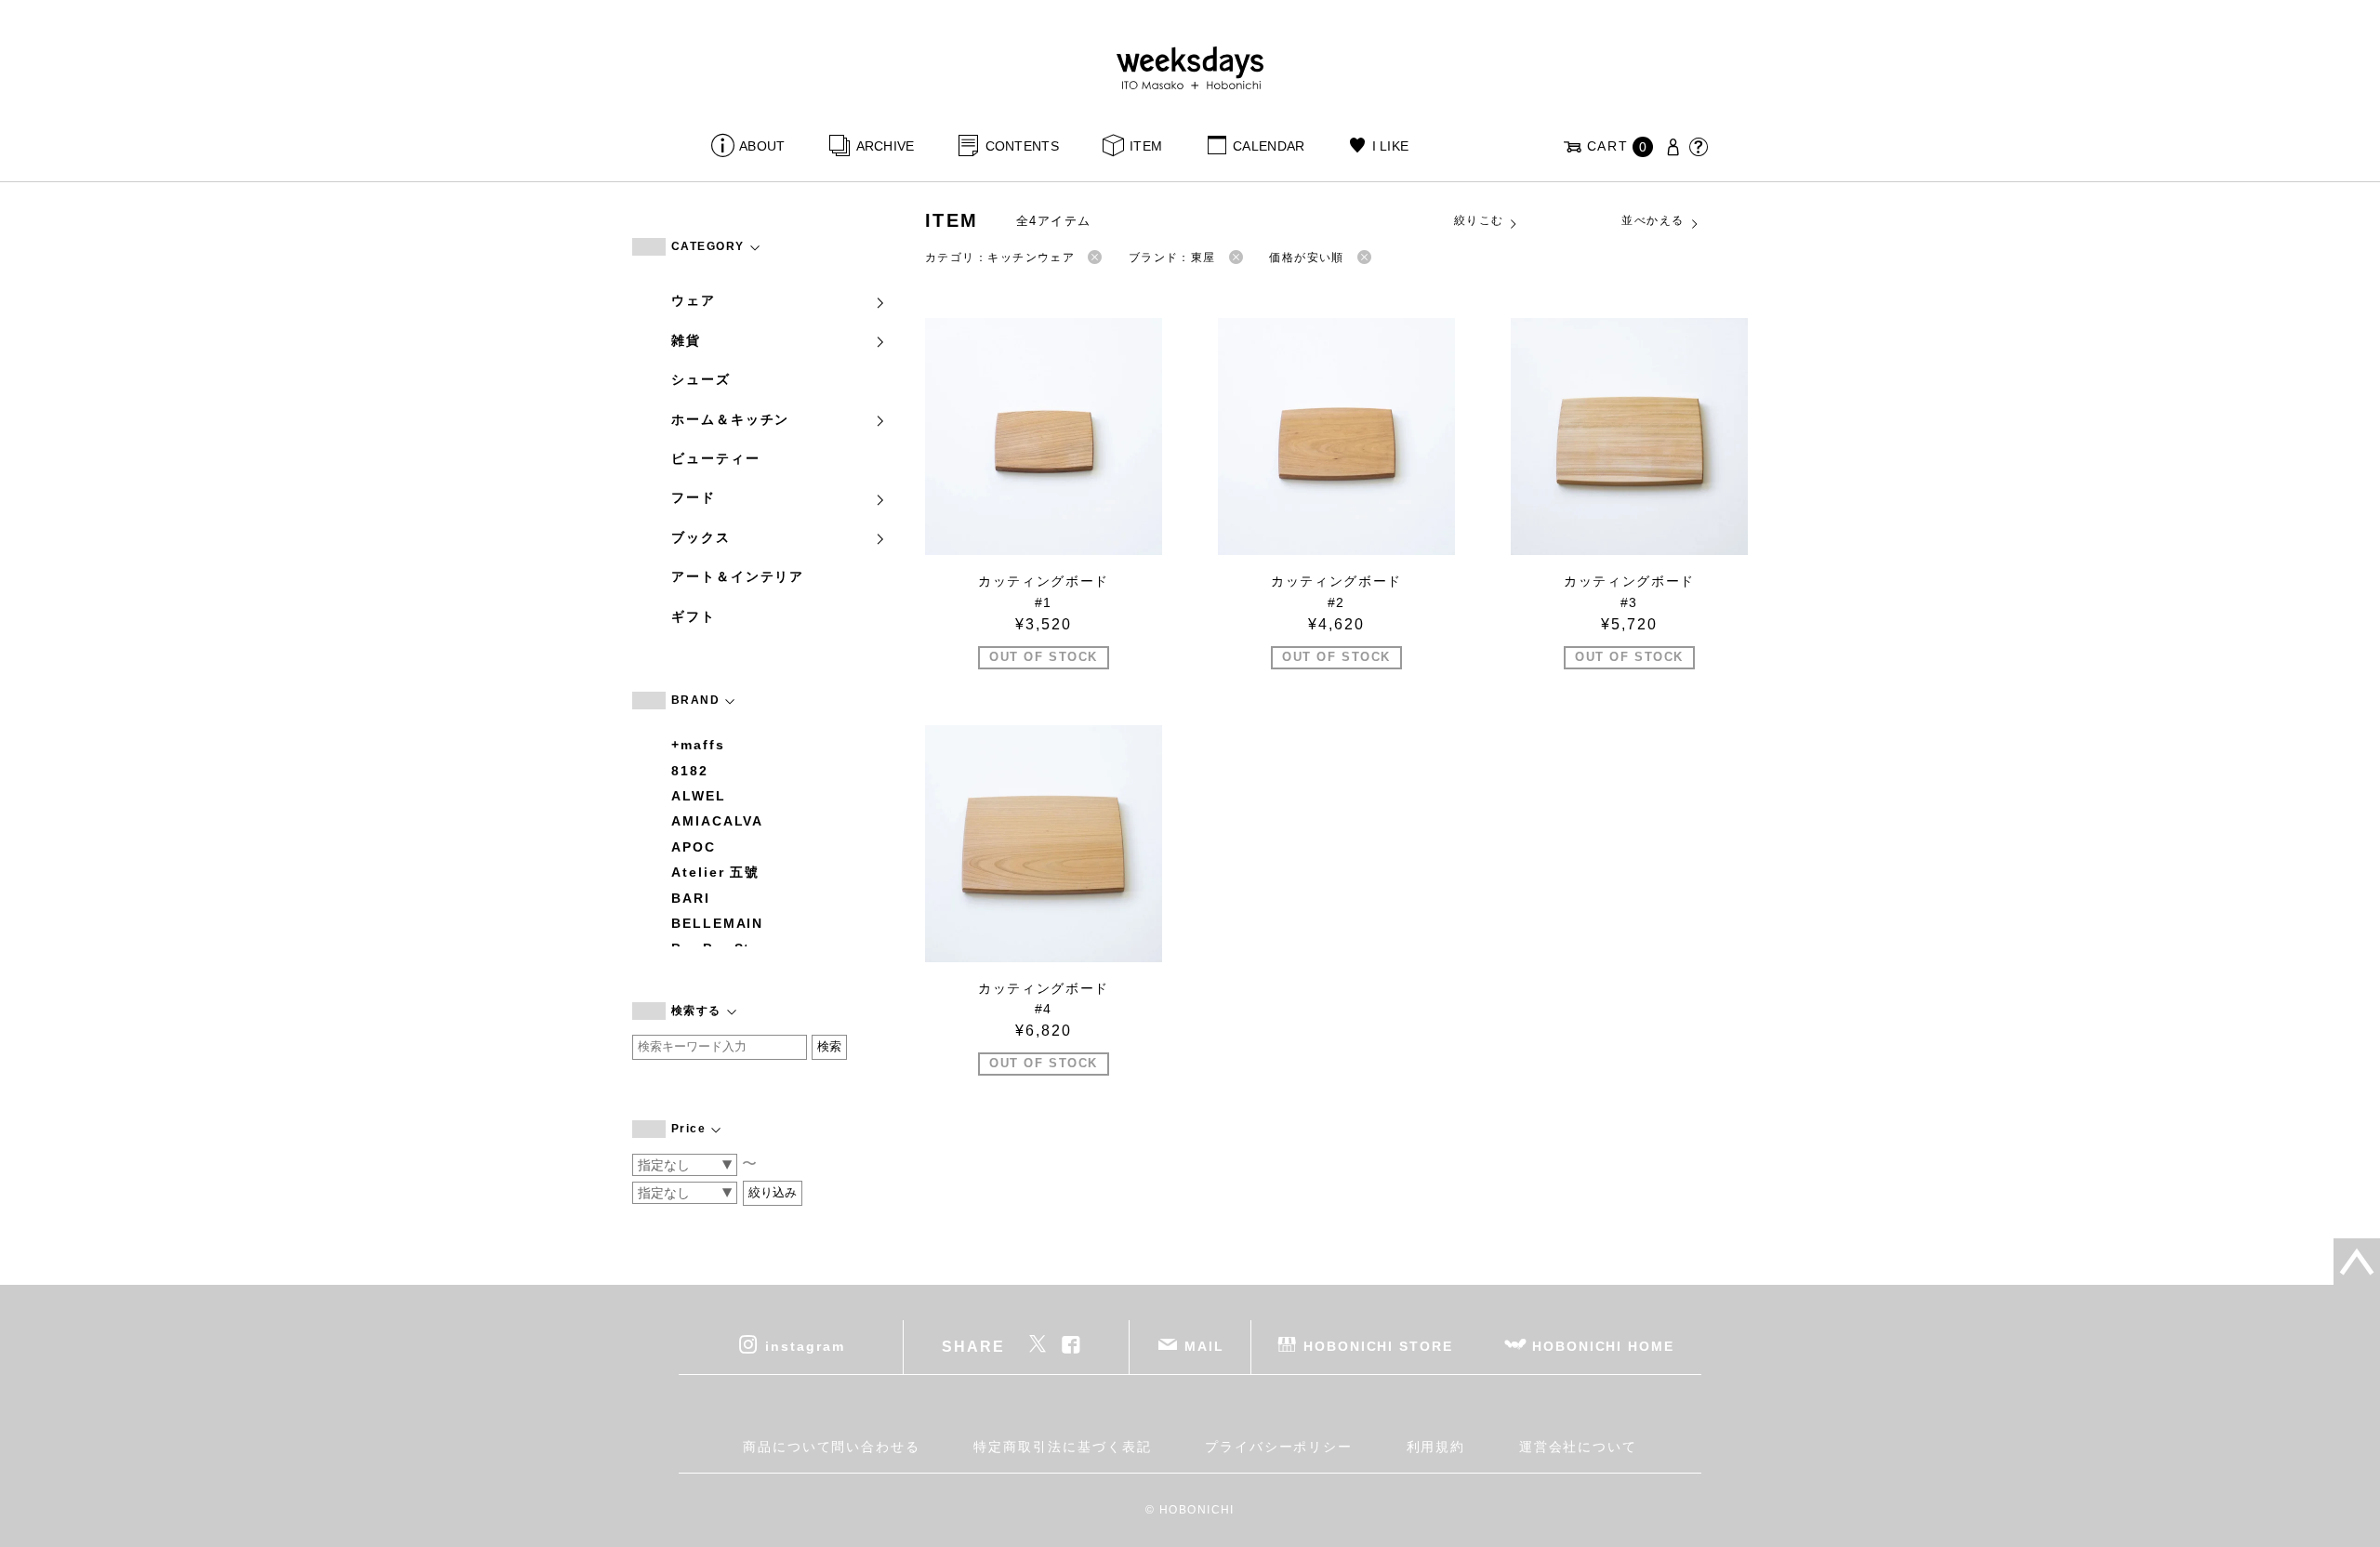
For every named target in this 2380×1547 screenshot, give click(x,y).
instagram (805, 1346)
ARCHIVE (885, 146)
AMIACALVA (717, 821)
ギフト (694, 616)
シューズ (701, 379)
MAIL (1204, 1346)
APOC (694, 847)
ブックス (701, 537)
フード (694, 497)
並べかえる (1653, 220)
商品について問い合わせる (832, 1447)
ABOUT (762, 146)
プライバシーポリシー (1279, 1447)
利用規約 (1436, 1447)
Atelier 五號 (715, 872)
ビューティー (716, 458)
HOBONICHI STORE (1378, 1346)
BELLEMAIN (717, 923)
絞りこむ (1479, 220)
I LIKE (1390, 146)
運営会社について (1578, 1447)
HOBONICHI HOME (1603, 1346)
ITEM (1146, 146)
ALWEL (699, 796)
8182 (690, 771)
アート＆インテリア (738, 576)
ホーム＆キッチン (730, 419)
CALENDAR (1269, 146)
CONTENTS (1022, 146)
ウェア (694, 300)
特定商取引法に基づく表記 (1062, 1447)
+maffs (698, 745)
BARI (691, 898)
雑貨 (686, 340)
